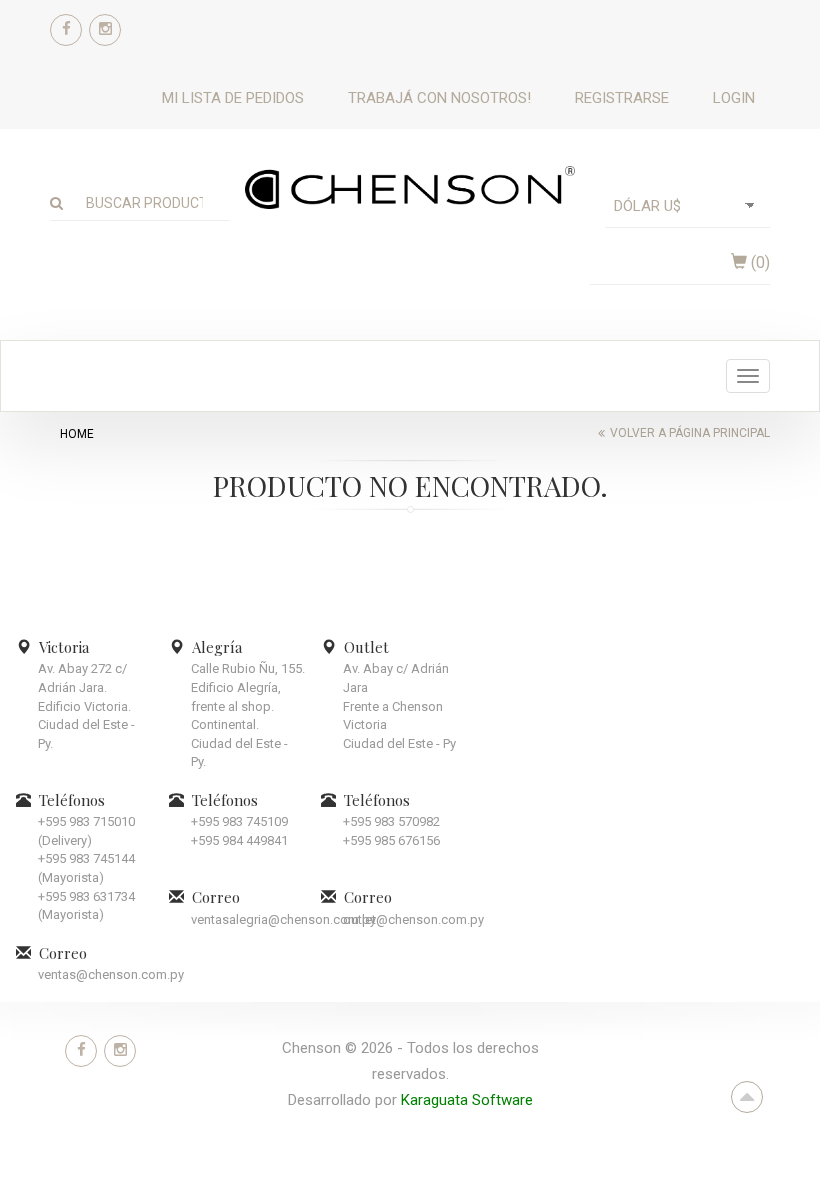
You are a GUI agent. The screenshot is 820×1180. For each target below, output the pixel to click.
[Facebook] (66, 30)
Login (734, 98)
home (77, 434)
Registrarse (622, 98)
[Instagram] (105, 30)
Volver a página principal (690, 433)
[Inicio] (410, 187)
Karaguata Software (467, 1100)
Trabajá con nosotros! (439, 98)
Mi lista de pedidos (233, 98)
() (758, 262)
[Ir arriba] (747, 1097)
